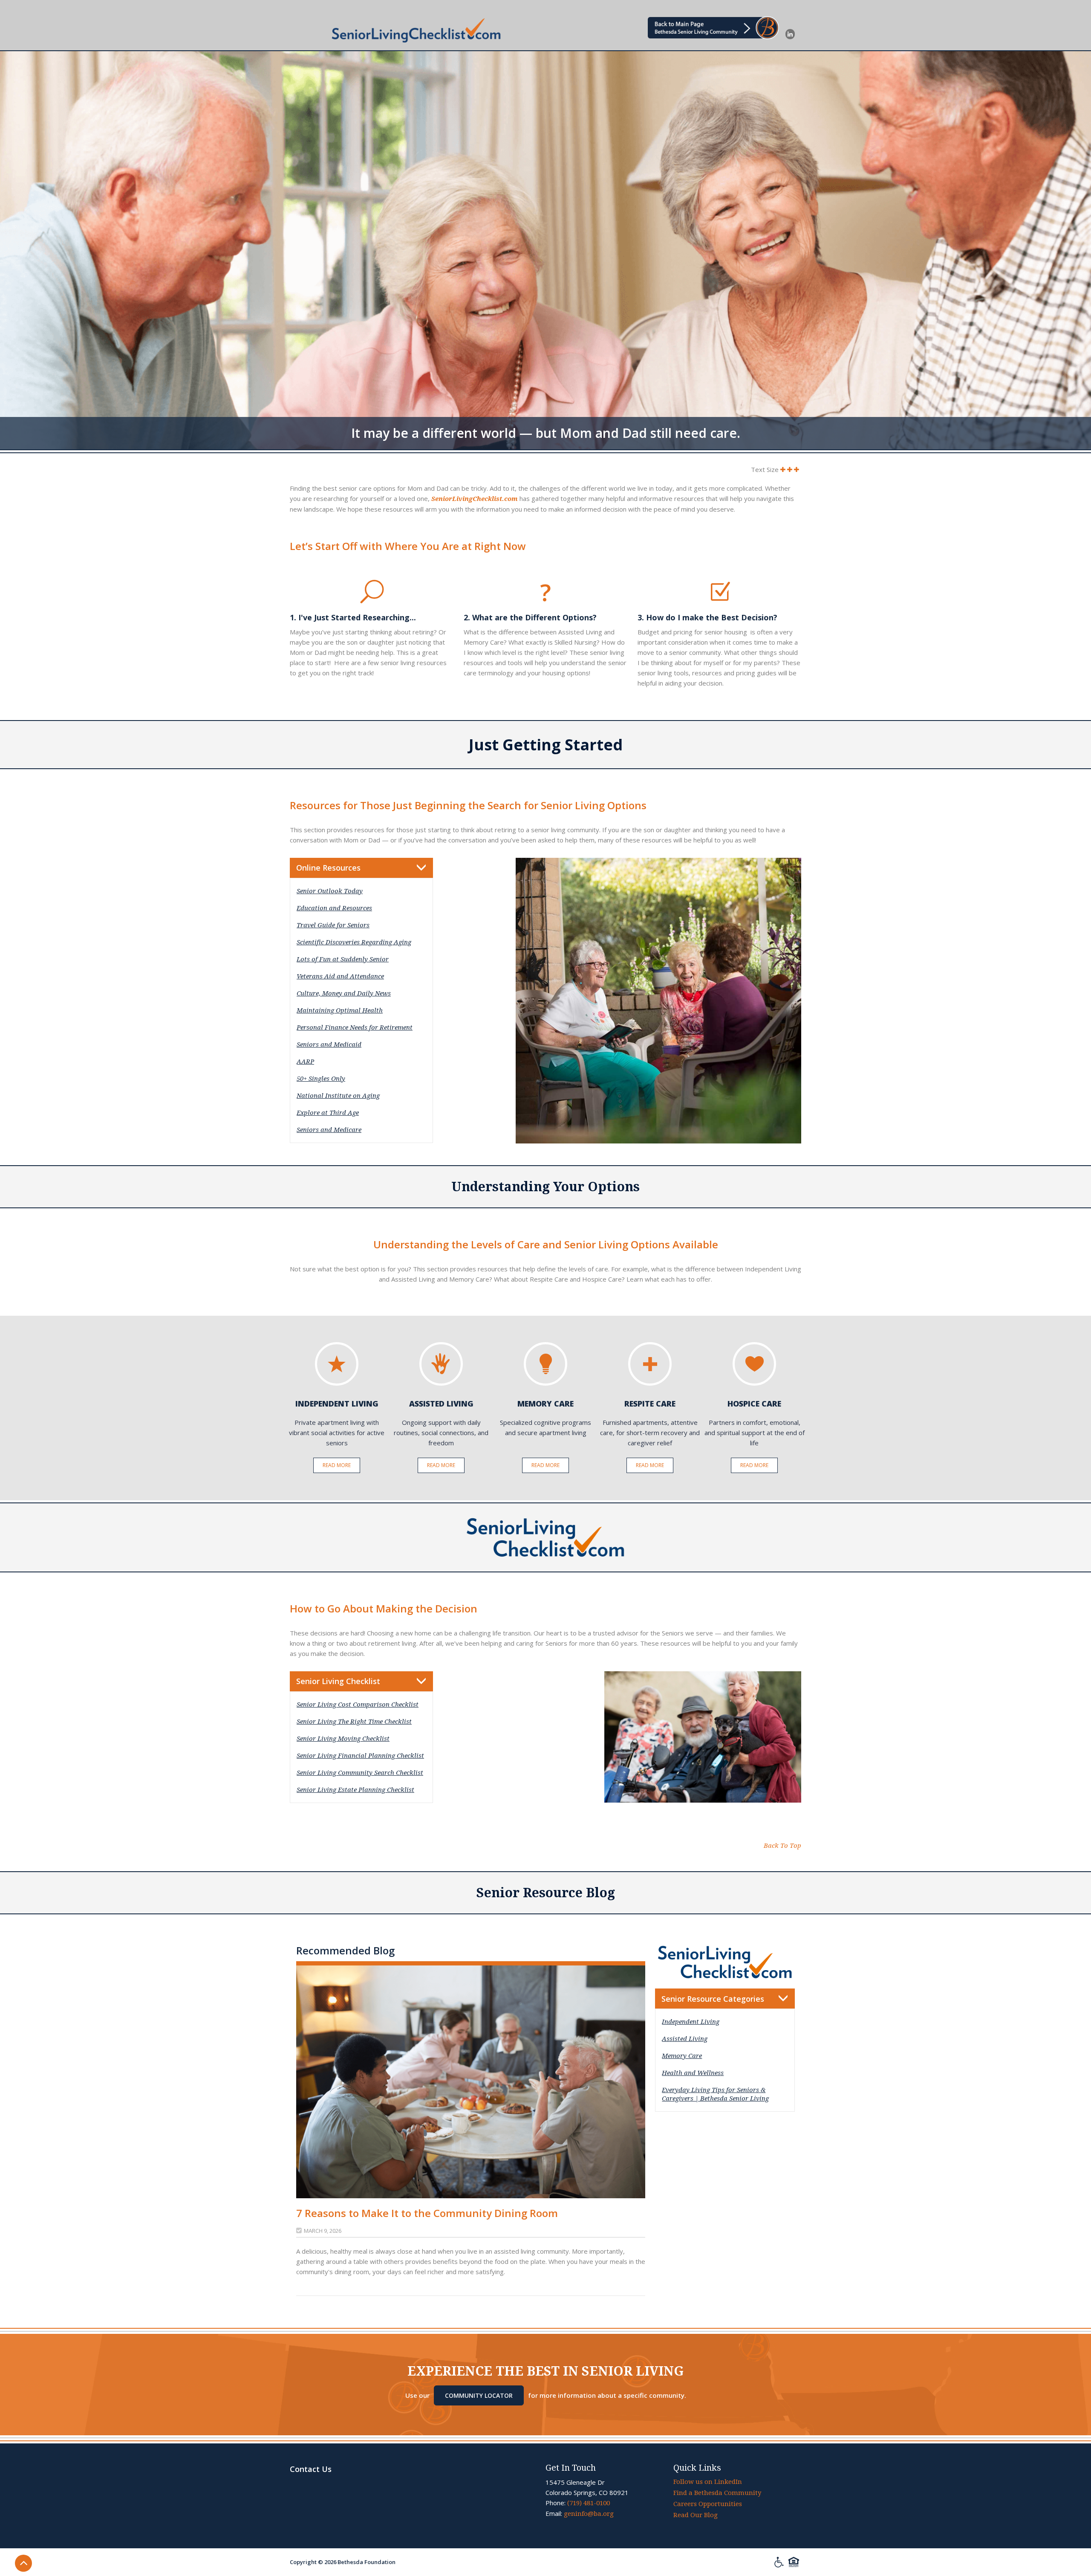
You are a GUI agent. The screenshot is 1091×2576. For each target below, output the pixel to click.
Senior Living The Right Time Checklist (354, 1722)
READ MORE (337, 1465)
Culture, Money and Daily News (344, 993)
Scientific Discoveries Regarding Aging (354, 942)
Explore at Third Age (328, 1113)
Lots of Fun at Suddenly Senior (343, 959)
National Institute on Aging (338, 1096)
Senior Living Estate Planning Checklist (355, 1790)
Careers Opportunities (708, 2504)
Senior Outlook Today (330, 891)
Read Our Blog (696, 2515)
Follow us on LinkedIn (708, 2482)
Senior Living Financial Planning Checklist (360, 1756)
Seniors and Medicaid (329, 1045)
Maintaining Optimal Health (340, 1010)
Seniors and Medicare (329, 1130)
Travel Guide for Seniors (333, 925)
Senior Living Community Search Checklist (360, 1773)
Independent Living (691, 2022)
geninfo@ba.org (589, 2514)
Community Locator (479, 2395)
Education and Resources (334, 908)
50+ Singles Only (321, 1079)
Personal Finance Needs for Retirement (355, 1028)
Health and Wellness (693, 2073)
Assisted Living (685, 2039)
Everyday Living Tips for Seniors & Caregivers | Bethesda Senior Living (715, 2094)
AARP (305, 1062)
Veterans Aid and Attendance (340, 976)
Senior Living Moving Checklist (343, 1739)
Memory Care (682, 2056)
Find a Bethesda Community (717, 2493)
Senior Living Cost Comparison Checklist (358, 1705)
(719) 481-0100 (589, 2503)
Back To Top (782, 1846)
